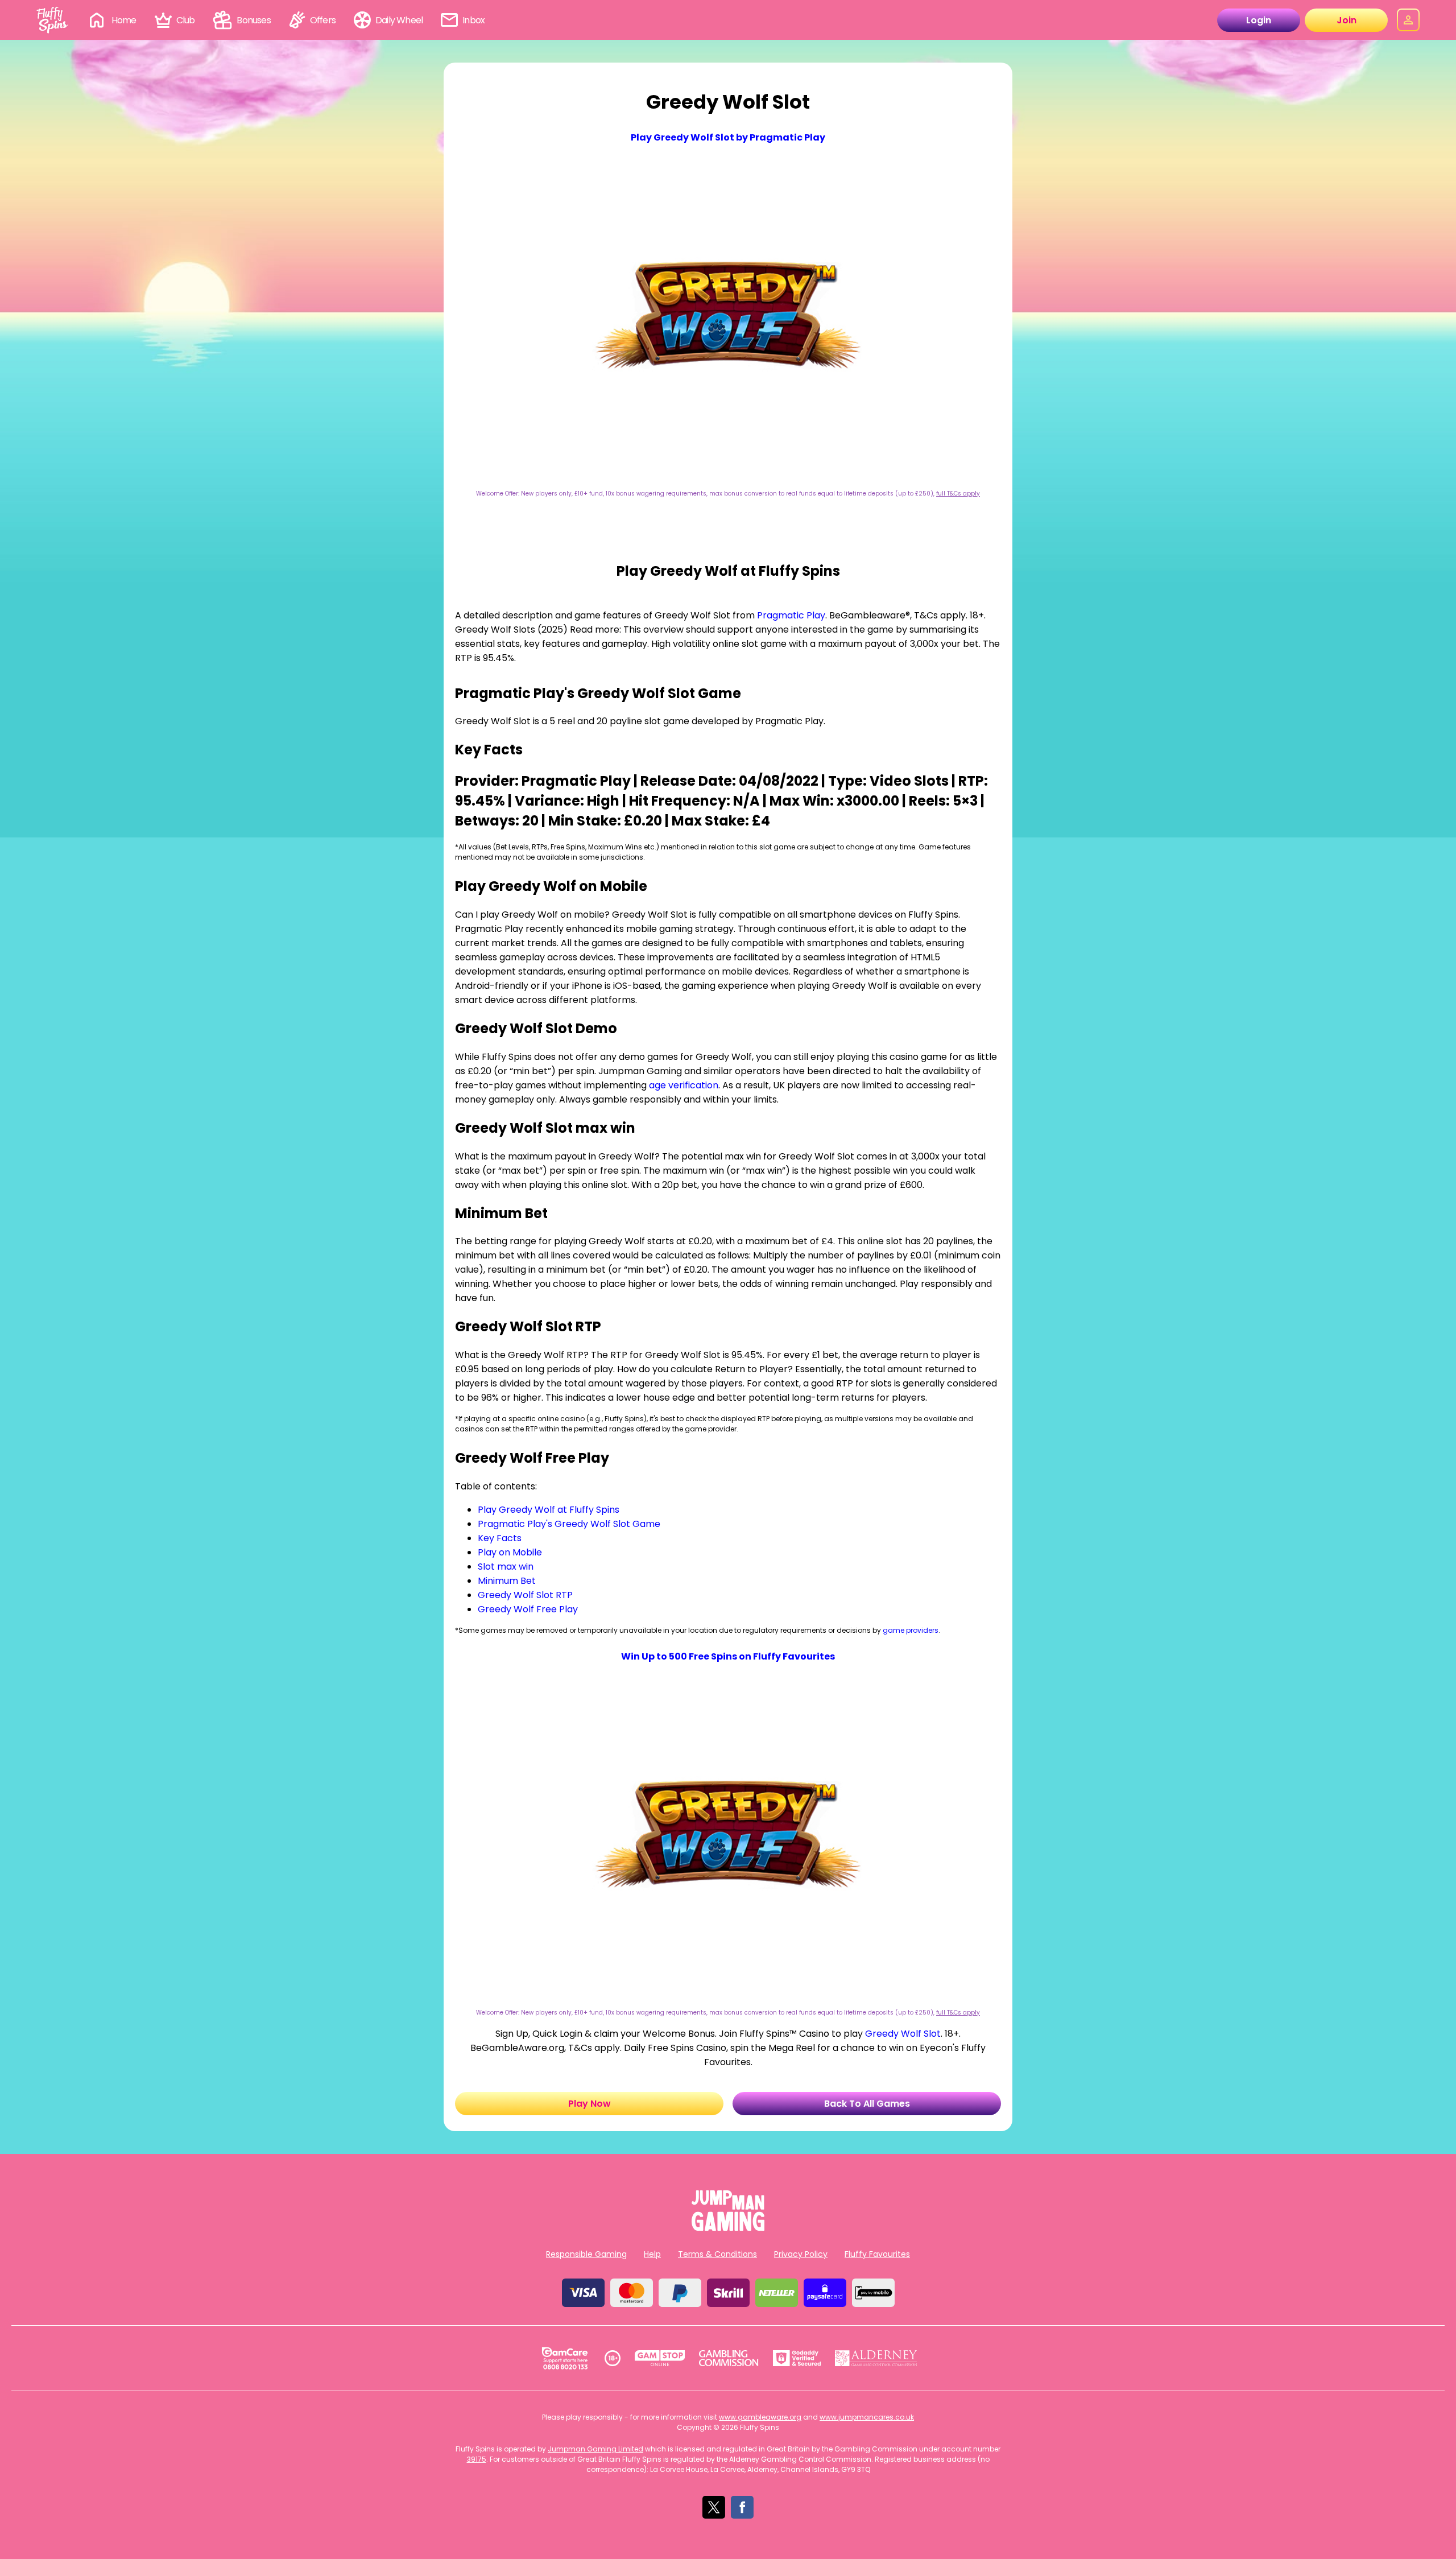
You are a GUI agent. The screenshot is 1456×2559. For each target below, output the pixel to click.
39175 (477, 2459)
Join (1347, 20)
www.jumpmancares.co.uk (867, 2417)
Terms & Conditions (717, 2254)
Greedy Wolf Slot (903, 2034)
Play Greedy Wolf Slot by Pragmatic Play (728, 137)
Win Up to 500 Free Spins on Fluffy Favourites (728, 1656)
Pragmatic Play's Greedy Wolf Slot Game (569, 1524)
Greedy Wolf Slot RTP (525, 1595)
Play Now (728, 537)
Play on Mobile (510, 1552)
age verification (684, 1085)
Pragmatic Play (791, 615)
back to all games (867, 2104)
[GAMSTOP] (660, 2358)
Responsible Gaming (586, 2254)
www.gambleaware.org (760, 2417)
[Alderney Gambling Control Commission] (876, 2358)
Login (1259, 20)
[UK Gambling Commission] (729, 2358)
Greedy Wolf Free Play (528, 1609)
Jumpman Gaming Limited (595, 2449)
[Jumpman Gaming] (728, 2228)
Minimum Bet (507, 1581)
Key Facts (500, 1538)
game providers (911, 1630)
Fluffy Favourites (877, 2254)
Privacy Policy (801, 2254)
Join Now (728, 511)
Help (652, 2254)
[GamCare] (565, 2358)
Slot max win (506, 1567)
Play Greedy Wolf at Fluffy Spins (549, 1510)
